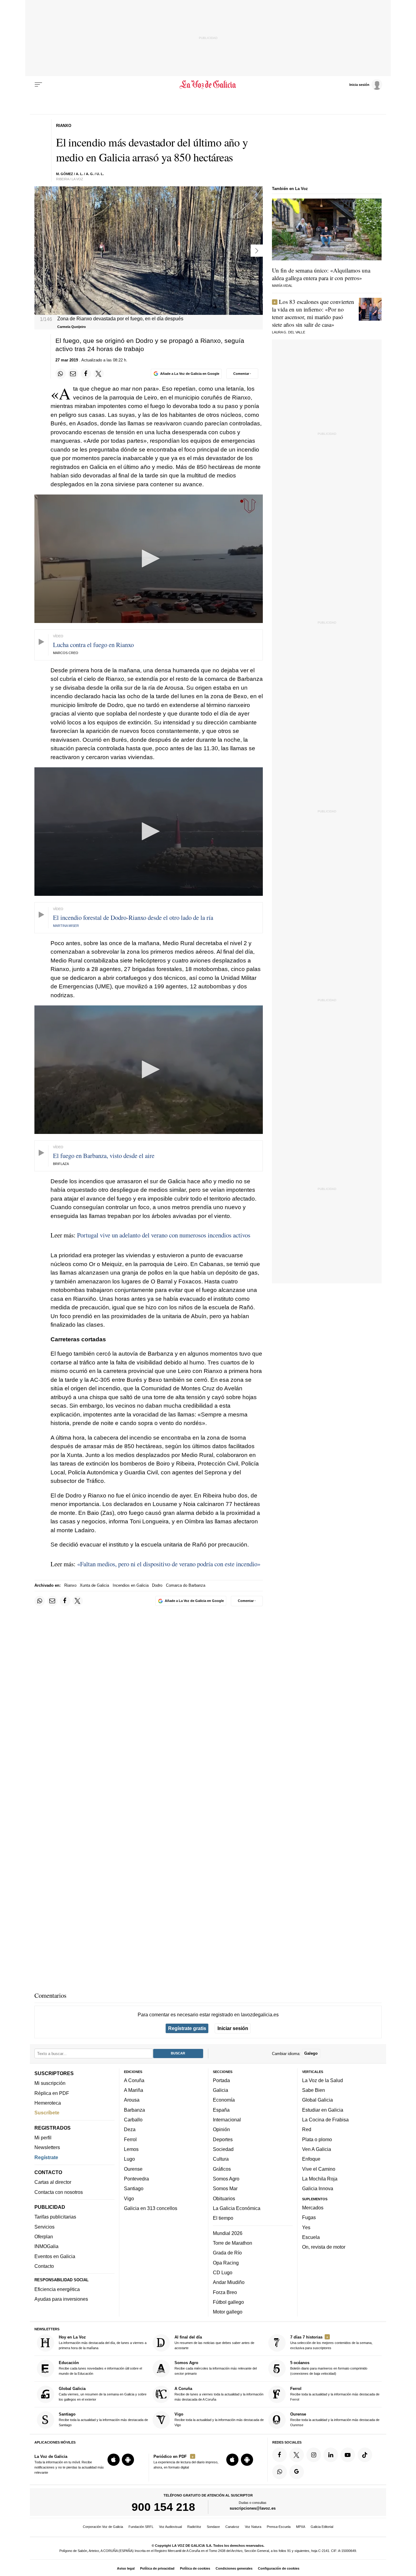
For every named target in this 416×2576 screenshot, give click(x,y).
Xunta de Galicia (94, 1585)
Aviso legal (126, 2568)
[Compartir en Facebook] (86, 374)
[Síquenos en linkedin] (331, 2455)
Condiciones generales (234, 2568)
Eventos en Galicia (55, 2256)
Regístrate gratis (187, 2028)
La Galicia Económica (237, 2208)
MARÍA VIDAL (282, 286)
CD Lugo (223, 2272)
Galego (311, 2053)
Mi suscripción (50, 2083)
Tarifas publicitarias (55, 2217)
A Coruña (134, 2080)
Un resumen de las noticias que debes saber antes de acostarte (214, 2342)
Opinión (221, 2129)
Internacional (227, 2120)
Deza (130, 2129)
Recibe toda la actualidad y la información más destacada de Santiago (103, 2419)
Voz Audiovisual (170, 2527)
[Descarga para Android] (128, 2460)
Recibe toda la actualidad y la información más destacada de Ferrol (335, 2394)
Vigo (129, 2198)
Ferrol (130, 2139)
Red (307, 2129)
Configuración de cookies (279, 2568)
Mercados (313, 2208)
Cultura (221, 2159)
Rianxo (70, 1585)
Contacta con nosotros (59, 2192)
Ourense (133, 2169)
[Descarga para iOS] (114, 2460)
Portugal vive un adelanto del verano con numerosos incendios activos (164, 1235)
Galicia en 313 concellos (151, 2208)
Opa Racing (226, 2262)
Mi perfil (43, 2138)
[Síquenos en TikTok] (365, 2455)
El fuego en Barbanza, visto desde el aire (104, 1156)
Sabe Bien (314, 2090)
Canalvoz (232, 2527)
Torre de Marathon (233, 2243)
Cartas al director (53, 2182)
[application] (149, 559)
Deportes (223, 2139)
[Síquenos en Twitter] (297, 2455)
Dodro (157, 1585)
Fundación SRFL (141, 2527)
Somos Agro (226, 2179)
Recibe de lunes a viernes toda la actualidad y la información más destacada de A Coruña (219, 2394)
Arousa (132, 2100)
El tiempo (223, 2218)
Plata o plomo (317, 2139)
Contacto (44, 2266)
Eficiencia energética (57, 2289)
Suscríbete (47, 2113)
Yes (306, 2227)
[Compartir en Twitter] (99, 374)
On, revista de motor (324, 2247)
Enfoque (311, 2159)
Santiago (134, 2188)
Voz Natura (253, 2527)
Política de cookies (195, 2568)
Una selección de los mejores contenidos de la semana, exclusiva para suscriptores (331, 2342)
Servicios (44, 2226)
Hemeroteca (48, 2103)
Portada (221, 2080)
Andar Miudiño (229, 2282)
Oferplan (44, 2236)
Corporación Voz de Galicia (103, 2527)
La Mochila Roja (320, 2179)
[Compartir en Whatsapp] (61, 374)
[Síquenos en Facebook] (280, 2455)
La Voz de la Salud (323, 2080)
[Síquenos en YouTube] (348, 2455)
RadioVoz (194, 2527)
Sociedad (223, 2149)
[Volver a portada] (208, 85)
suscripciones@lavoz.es (253, 2508)
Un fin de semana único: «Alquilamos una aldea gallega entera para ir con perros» (321, 274)
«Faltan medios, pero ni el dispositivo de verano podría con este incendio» (169, 1564)
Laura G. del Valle (289, 332)
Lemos (131, 2149)
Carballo (133, 2120)
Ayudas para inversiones (61, 2299)
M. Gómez (65, 174)
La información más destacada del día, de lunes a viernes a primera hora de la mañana (103, 2342)
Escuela (311, 2237)
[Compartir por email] (73, 374)
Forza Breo (225, 2292)
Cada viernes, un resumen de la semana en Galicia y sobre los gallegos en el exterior (103, 2394)
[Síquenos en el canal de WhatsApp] (280, 2472)
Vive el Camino (319, 2169)
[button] (149, 558)
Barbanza (134, 2110)
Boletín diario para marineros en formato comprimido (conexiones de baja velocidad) (329, 2368)
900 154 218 (163, 2507)
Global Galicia (317, 2100)
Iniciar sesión (233, 2028)
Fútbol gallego (228, 2302)
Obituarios (224, 2198)
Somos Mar (225, 2188)
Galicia (220, 2090)
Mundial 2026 (228, 2233)
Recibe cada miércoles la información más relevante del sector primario (216, 2368)
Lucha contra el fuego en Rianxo (93, 645)
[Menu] (38, 85)
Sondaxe (213, 2527)
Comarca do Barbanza (186, 1585)
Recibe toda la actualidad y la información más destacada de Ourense (335, 2419)
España (221, 2110)
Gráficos (222, 2169)
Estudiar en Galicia (323, 2110)
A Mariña (134, 2090)
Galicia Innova (318, 2188)
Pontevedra (136, 2179)
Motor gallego (228, 2312)
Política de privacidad (157, 2568)
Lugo (129, 2159)
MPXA (301, 2527)
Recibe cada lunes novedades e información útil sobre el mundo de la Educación (100, 2368)
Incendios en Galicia (131, 1585)
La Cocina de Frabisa (325, 2120)
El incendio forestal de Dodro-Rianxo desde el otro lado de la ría (133, 917)
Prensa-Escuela (279, 2527)
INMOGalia (46, 2246)
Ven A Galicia (317, 2149)
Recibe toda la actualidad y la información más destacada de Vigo (219, 2419)
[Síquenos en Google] (297, 2472)
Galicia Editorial (322, 2527)
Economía (224, 2100)
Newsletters (47, 2147)
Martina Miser (66, 926)
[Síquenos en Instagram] (314, 2455)
